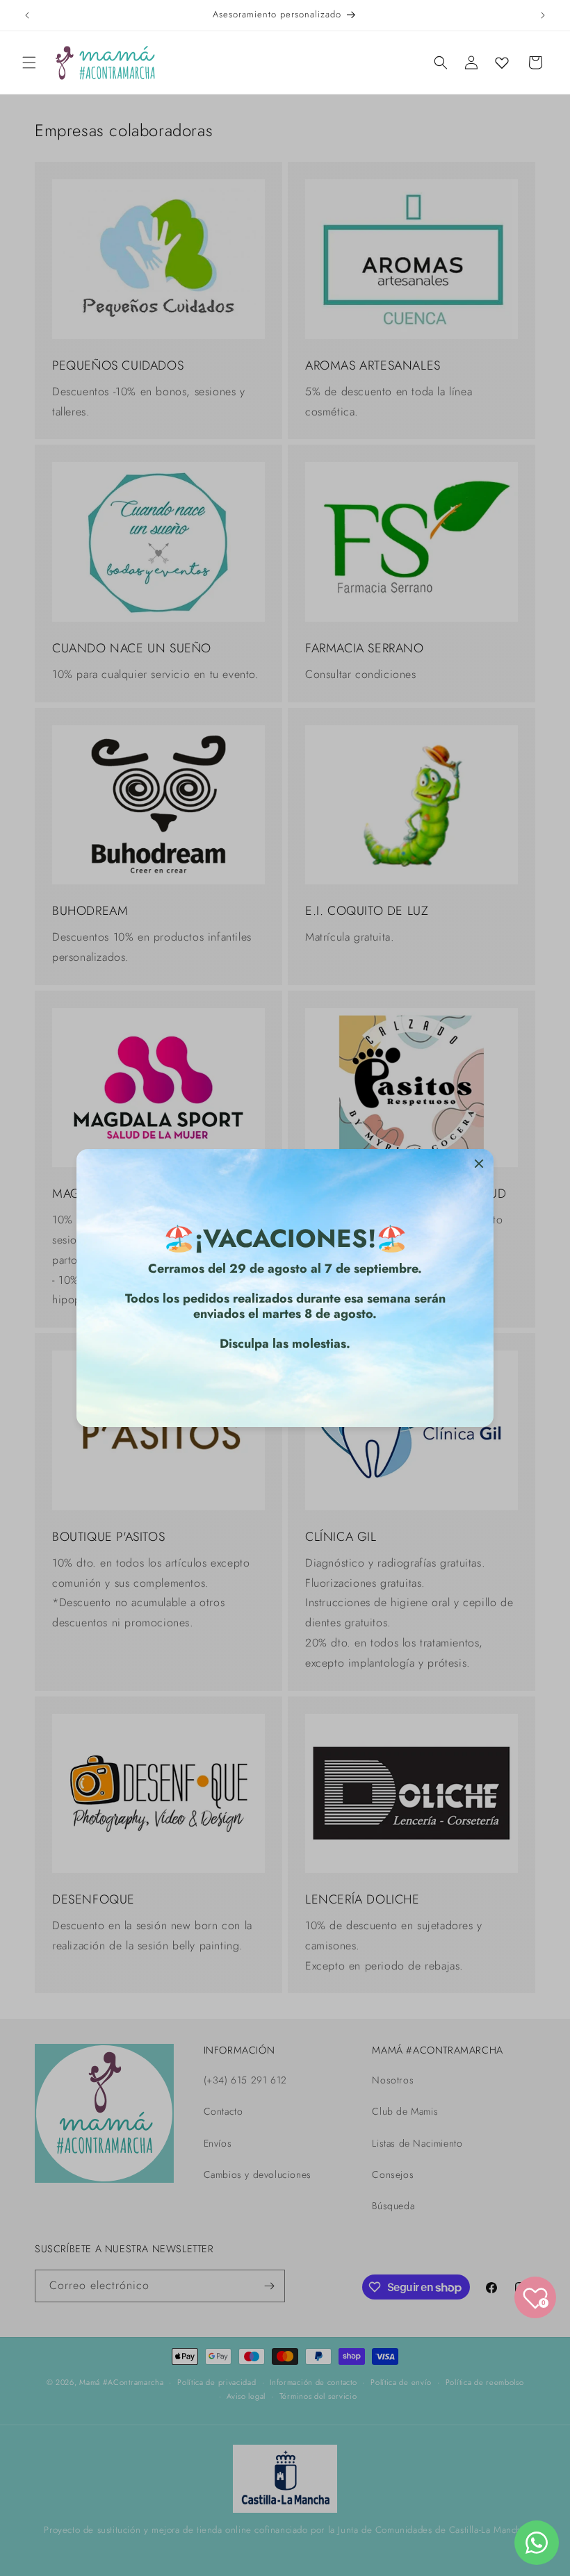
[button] (29, 63)
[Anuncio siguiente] (543, 15)
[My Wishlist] (502, 63)
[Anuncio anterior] (27, 15)
